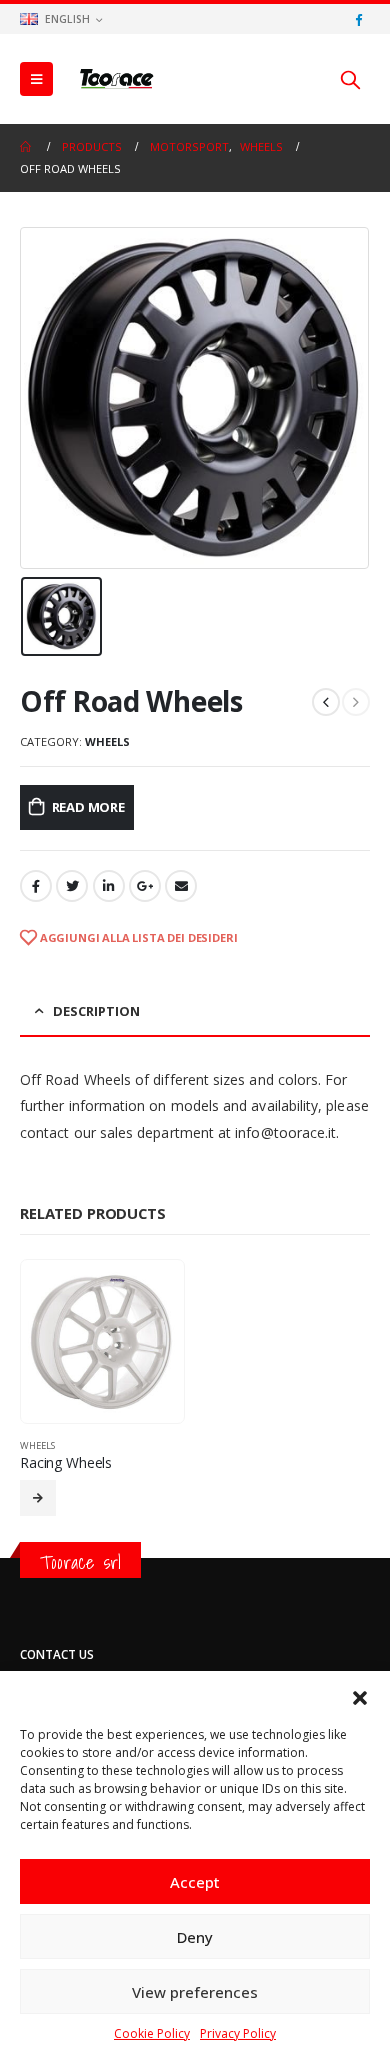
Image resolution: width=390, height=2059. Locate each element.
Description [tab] (96, 1011)
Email (181, 886)
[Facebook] (358, 19)
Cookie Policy (152, 2033)
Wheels (107, 741)
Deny (195, 1937)
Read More (88, 807)
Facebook (36, 886)
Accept (195, 1882)
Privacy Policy (238, 2033)
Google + (145, 886)
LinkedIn (109, 886)
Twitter (72, 886)
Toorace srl (80, 1562)
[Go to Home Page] (27, 147)
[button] (360, 1696)
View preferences (195, 1992)
